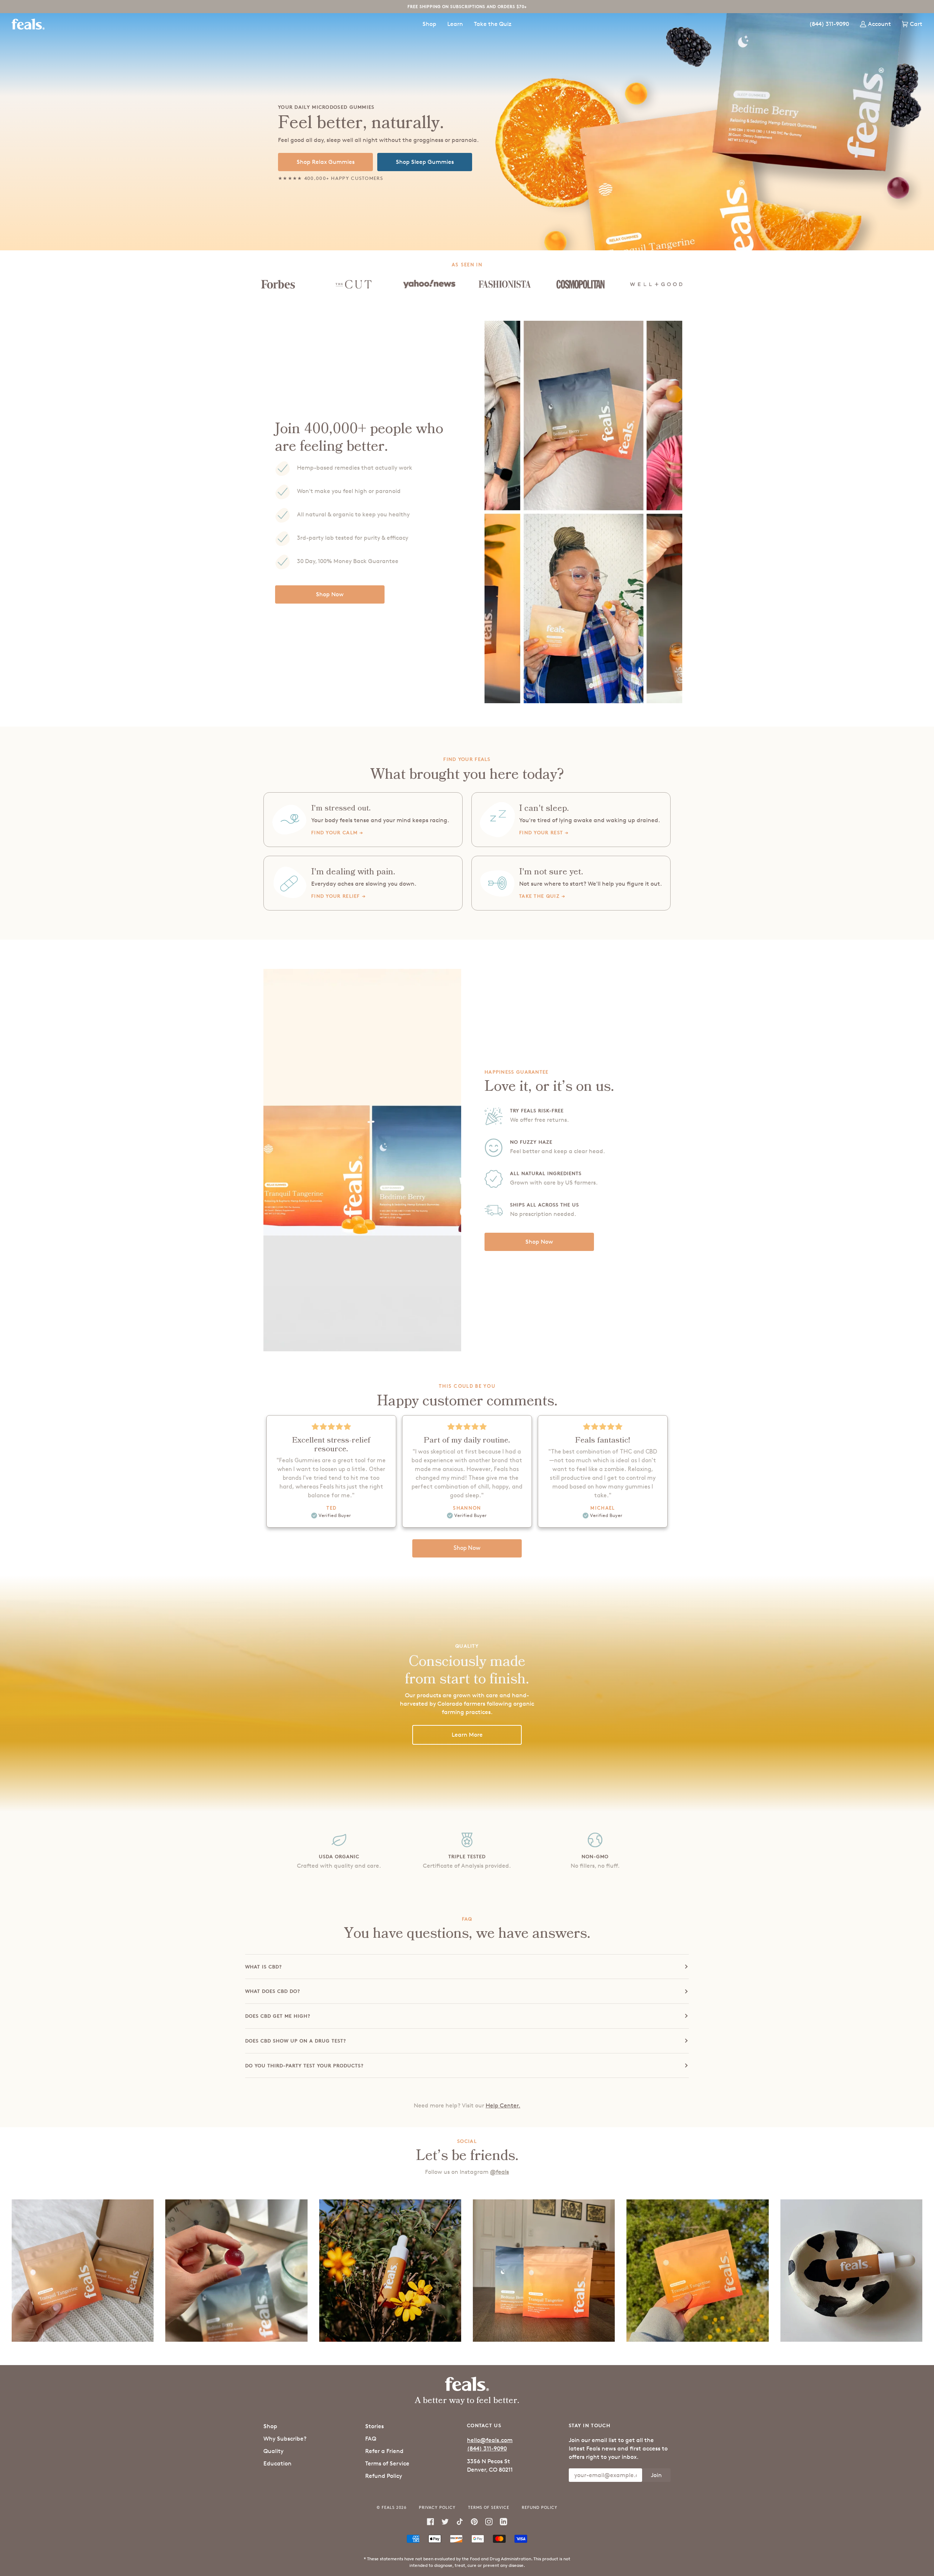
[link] (363, 820)
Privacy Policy (437, 2507)
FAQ (371, 2439)
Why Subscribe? (285, 2439)
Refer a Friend (384, 2451)
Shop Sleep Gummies (425, 162)
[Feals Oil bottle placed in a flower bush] (390, 2270)
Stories (375, 2426)
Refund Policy (384, 2476)
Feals (388, 2507)
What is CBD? (264, 1967)
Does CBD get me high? (278, 2016)
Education (277, 2463)
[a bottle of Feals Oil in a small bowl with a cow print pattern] (851, 2270)
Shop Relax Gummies (326, 162)
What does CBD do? (273, 1991)
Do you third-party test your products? (304, 2065)
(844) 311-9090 (487, 2448)
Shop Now (330, 594)
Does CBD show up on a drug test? (296, 2041)
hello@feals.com (490, 2440)
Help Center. (503, 2105)
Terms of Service (387, 2463)
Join (656, 2475)
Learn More (467, 1735)
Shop (270, 2426)
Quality (273, 2451)
